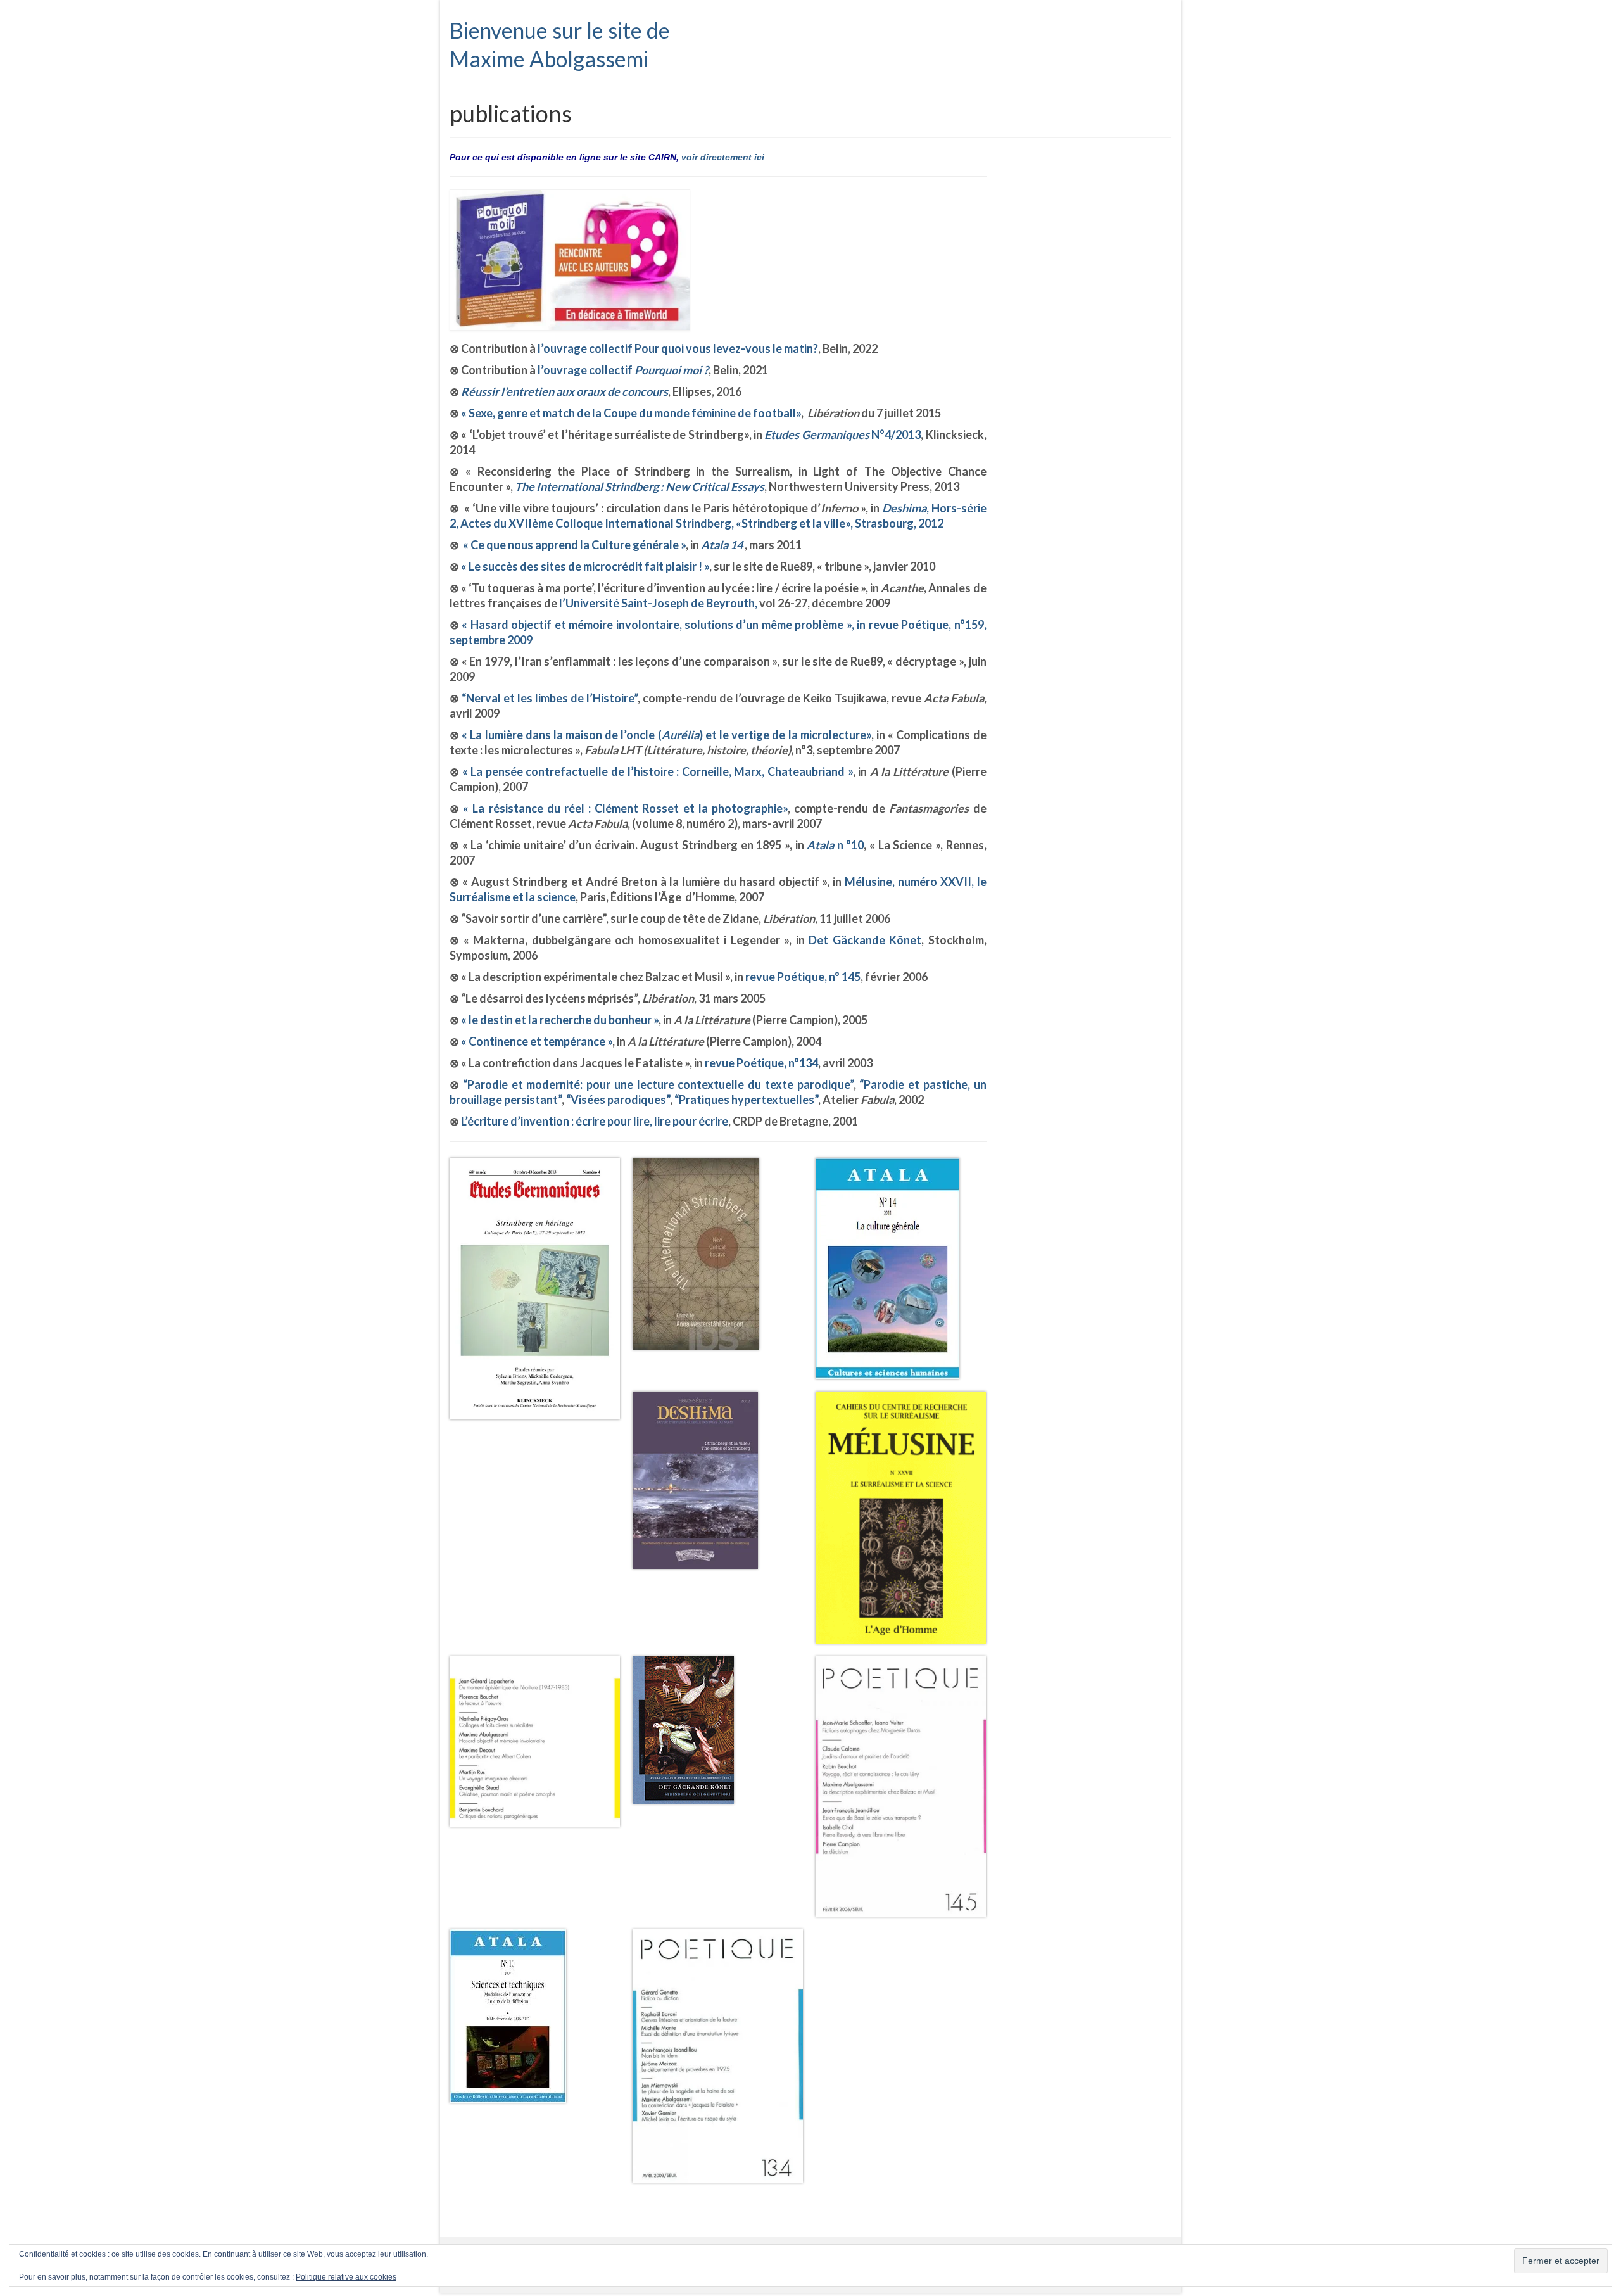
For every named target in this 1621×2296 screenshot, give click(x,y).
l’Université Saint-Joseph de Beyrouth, (658, 603)
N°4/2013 (842, 434)
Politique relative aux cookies (346, 2277)
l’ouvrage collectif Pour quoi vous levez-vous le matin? (677, 348)
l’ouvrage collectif (622, 370)
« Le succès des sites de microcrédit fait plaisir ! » (585, 566)
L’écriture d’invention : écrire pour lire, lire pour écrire (595, 1121)
